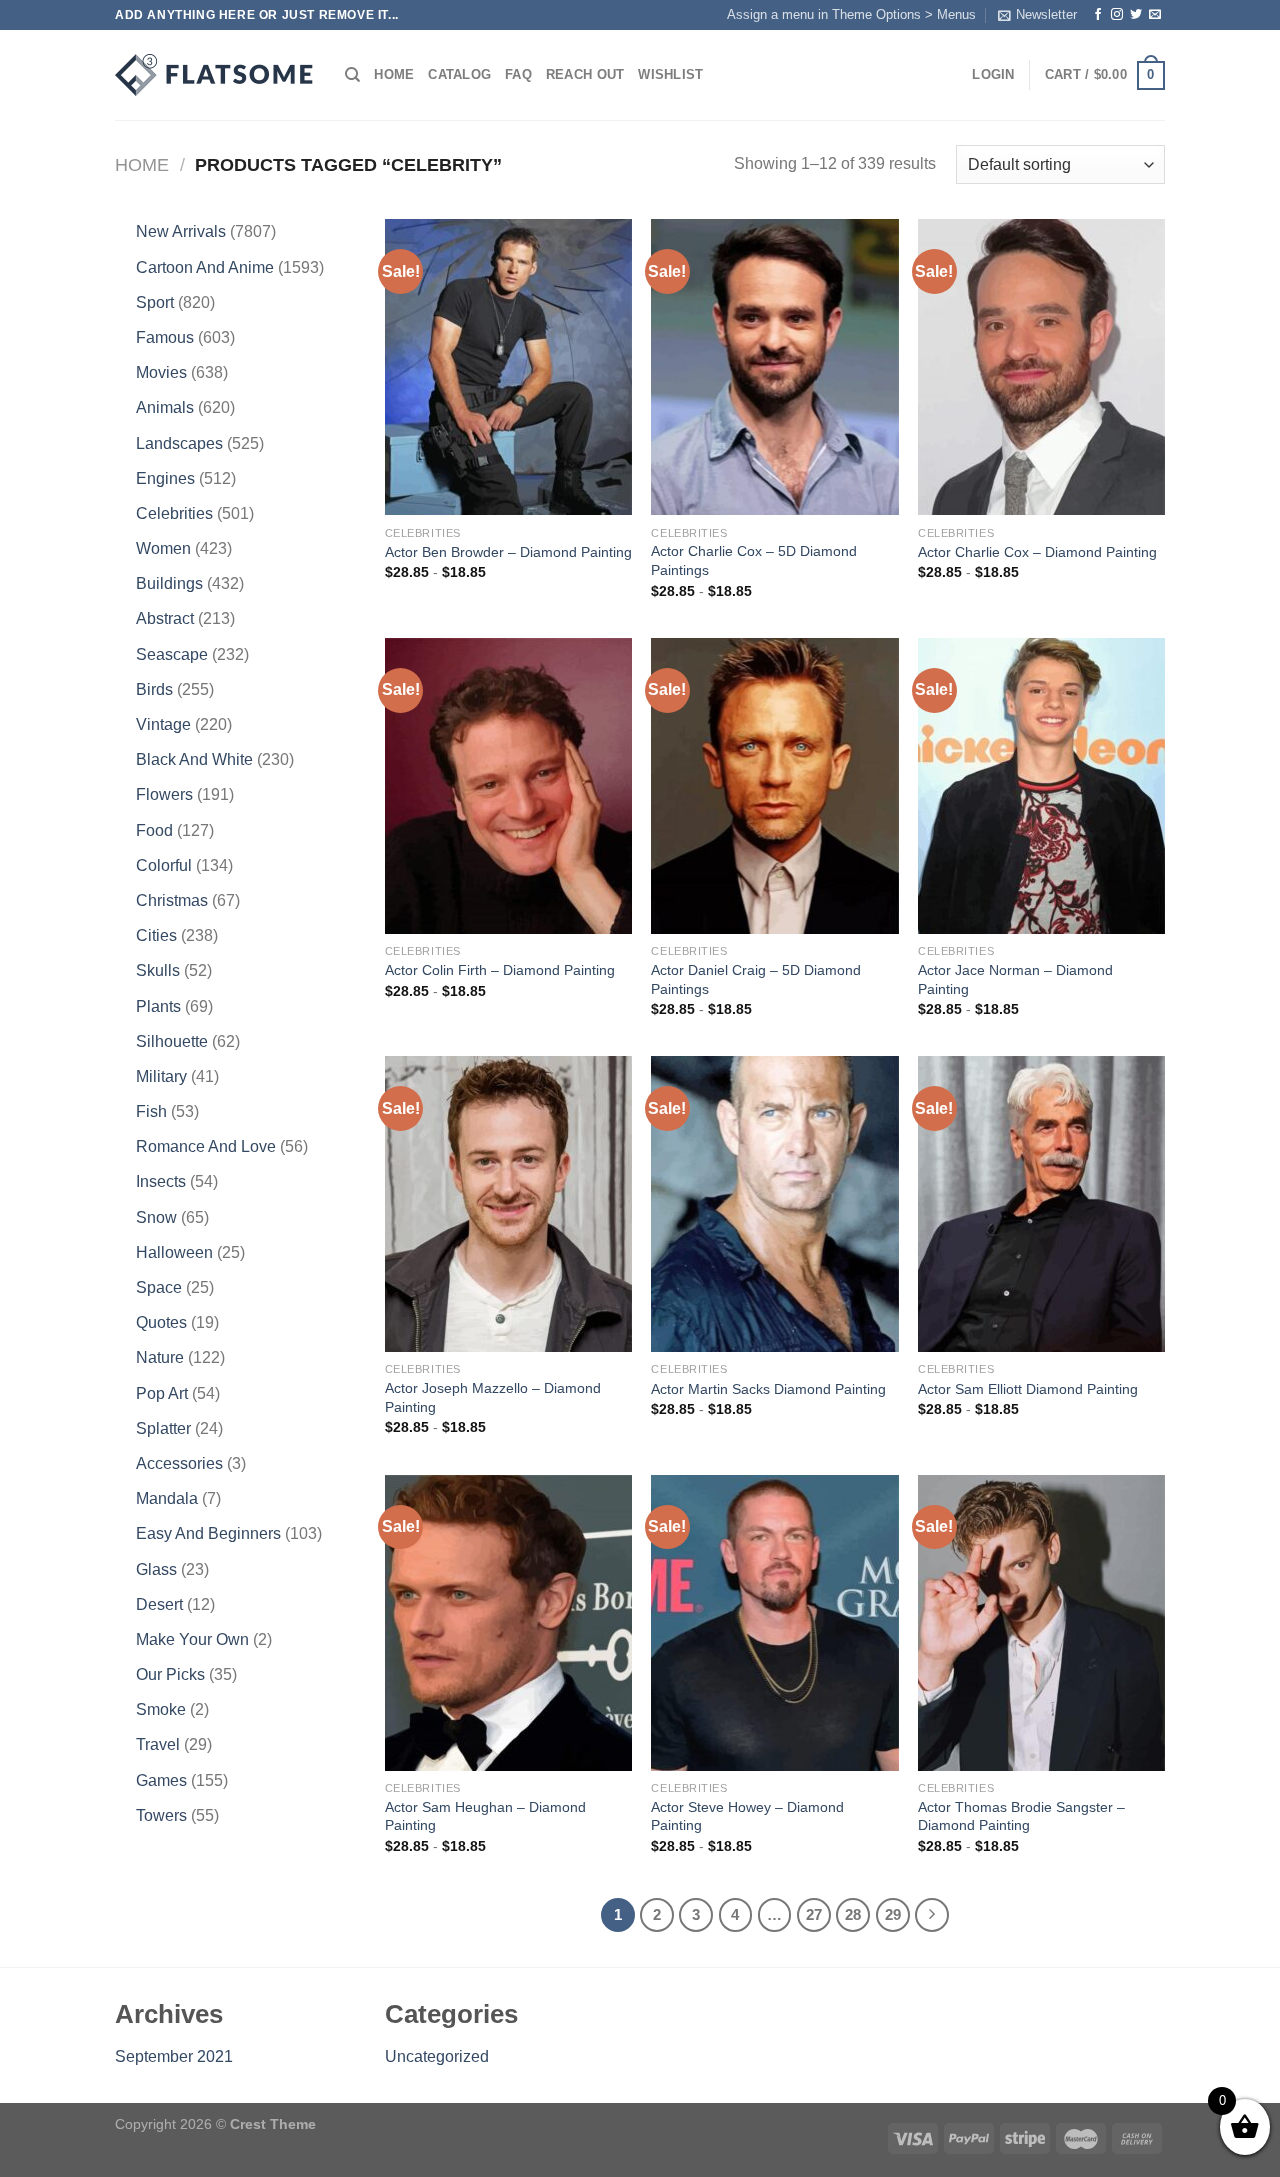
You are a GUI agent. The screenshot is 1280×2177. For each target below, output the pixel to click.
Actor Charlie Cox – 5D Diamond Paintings (754, 560)
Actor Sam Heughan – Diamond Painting (485, 1816)
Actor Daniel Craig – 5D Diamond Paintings (756, 979)
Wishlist (670, 74)
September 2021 (174, 2056)
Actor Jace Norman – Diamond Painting (1015, 979)
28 (853, 1914)
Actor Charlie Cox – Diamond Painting (1037, 552)
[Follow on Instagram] (1117, 15)
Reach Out (585, 74)
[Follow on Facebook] (1098, 15)
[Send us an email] (1155, 15)
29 (893, 1914)
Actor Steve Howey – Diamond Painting (747, 1816)
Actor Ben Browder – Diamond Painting (508, 552)
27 (814, 1914)
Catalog (459, 74)
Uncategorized (437, 2056)
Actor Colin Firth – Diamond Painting (500, 970)
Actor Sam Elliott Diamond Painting (1028, 1389)
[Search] (352, 75)
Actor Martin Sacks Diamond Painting (768, 1389)
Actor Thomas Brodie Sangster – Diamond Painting (1021, 1816)
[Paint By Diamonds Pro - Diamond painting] (215, 75)
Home (394, 74)
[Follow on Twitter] (1136, 15)
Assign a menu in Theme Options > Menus (851, 14)
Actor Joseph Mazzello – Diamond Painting (493, 1397)
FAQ (518, 74)
